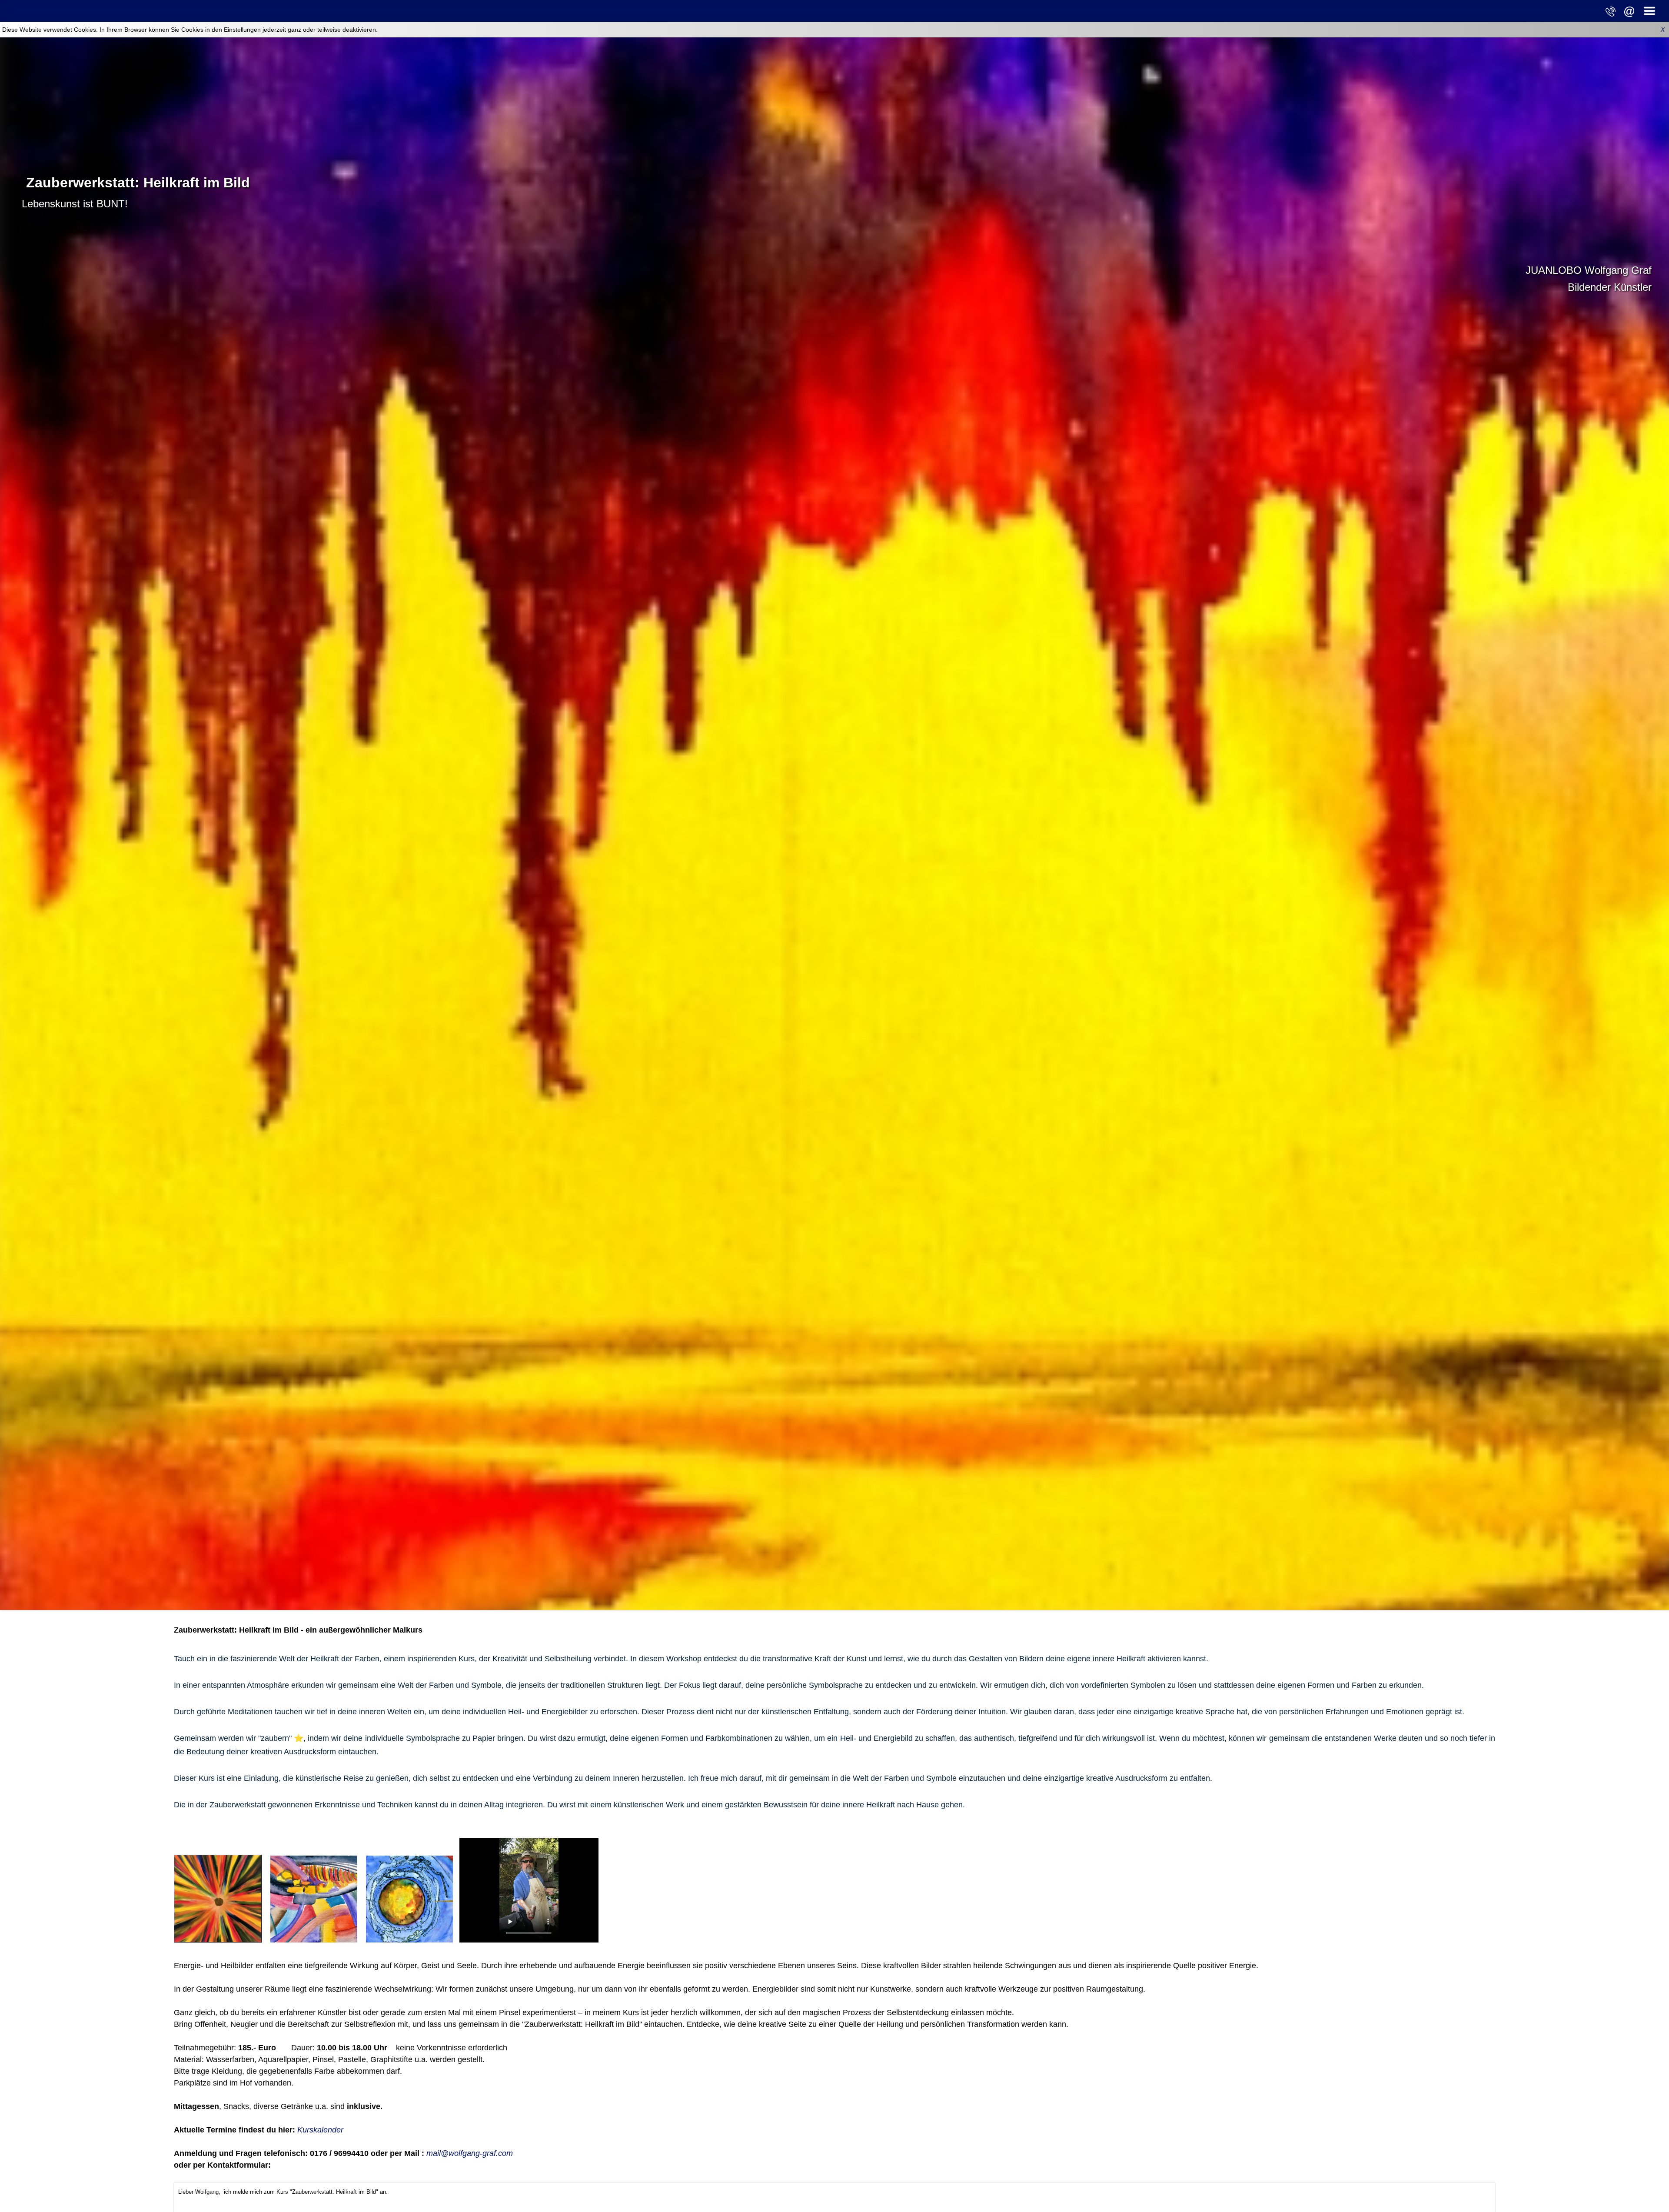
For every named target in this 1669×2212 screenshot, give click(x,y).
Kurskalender (320, 2130)
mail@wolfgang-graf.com (470, 2153)
